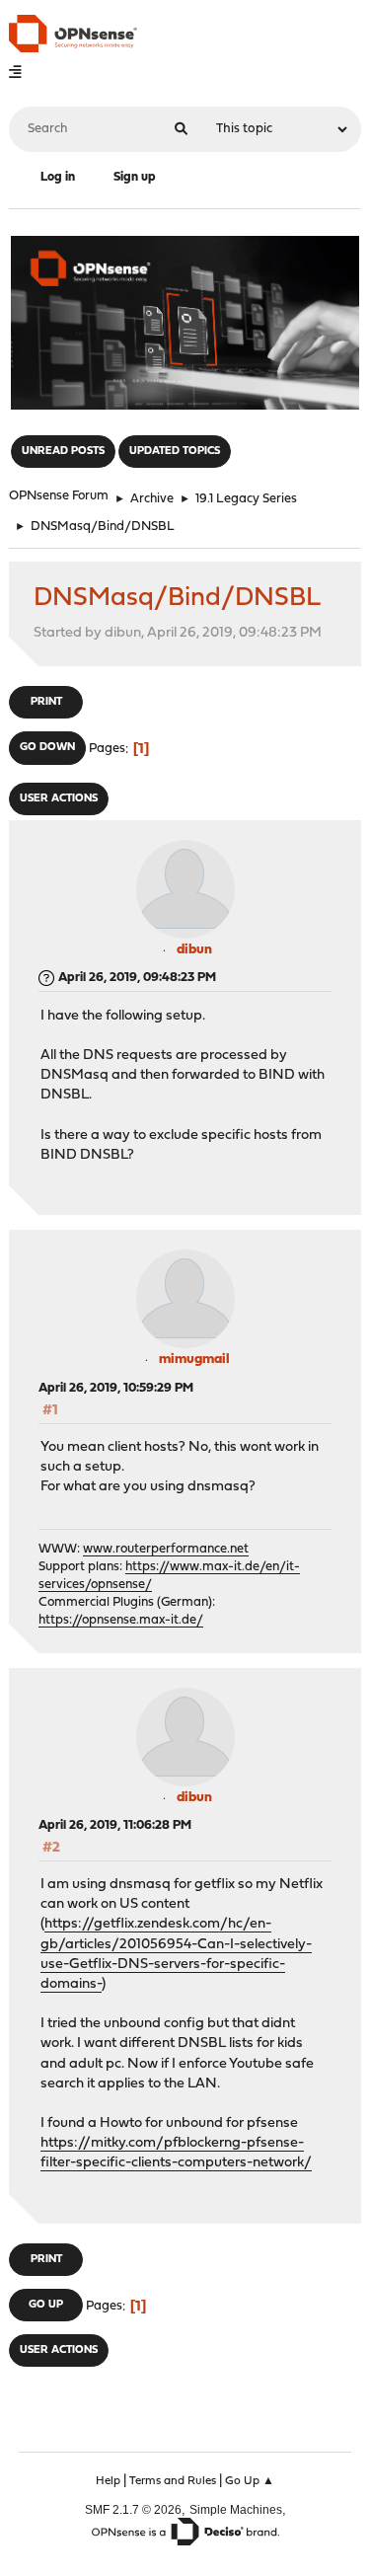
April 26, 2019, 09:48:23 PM (137, 978)
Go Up (46, 2305)
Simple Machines (236, 2509)
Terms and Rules (173, 2481)
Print (46, 702)
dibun (194, 950)
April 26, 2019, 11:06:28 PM (115, 1825)
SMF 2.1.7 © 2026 (133, 2509)
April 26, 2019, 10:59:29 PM (116, 1388)
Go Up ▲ (250, 2481)
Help (108, 2481)
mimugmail (194, 1360)
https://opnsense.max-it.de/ (121, 1620)
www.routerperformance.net (166, 1549)
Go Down (47, 748)
